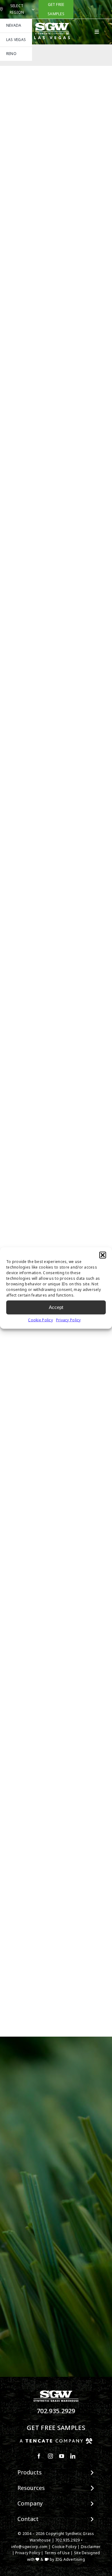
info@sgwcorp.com (29, 2547)
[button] (103, 1255)
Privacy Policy (68, 1320)
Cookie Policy (40, 1320)
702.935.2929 (56, 2411)
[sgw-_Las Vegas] (53, 25)
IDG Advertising (70, 2560)
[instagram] (50, 2456)
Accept (56, 1307)
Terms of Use (57, 2553)
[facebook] (39, 2456)
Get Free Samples (56, 2428)
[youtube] (62, 2456)
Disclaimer (91, 2547)
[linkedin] (73, 2456)
